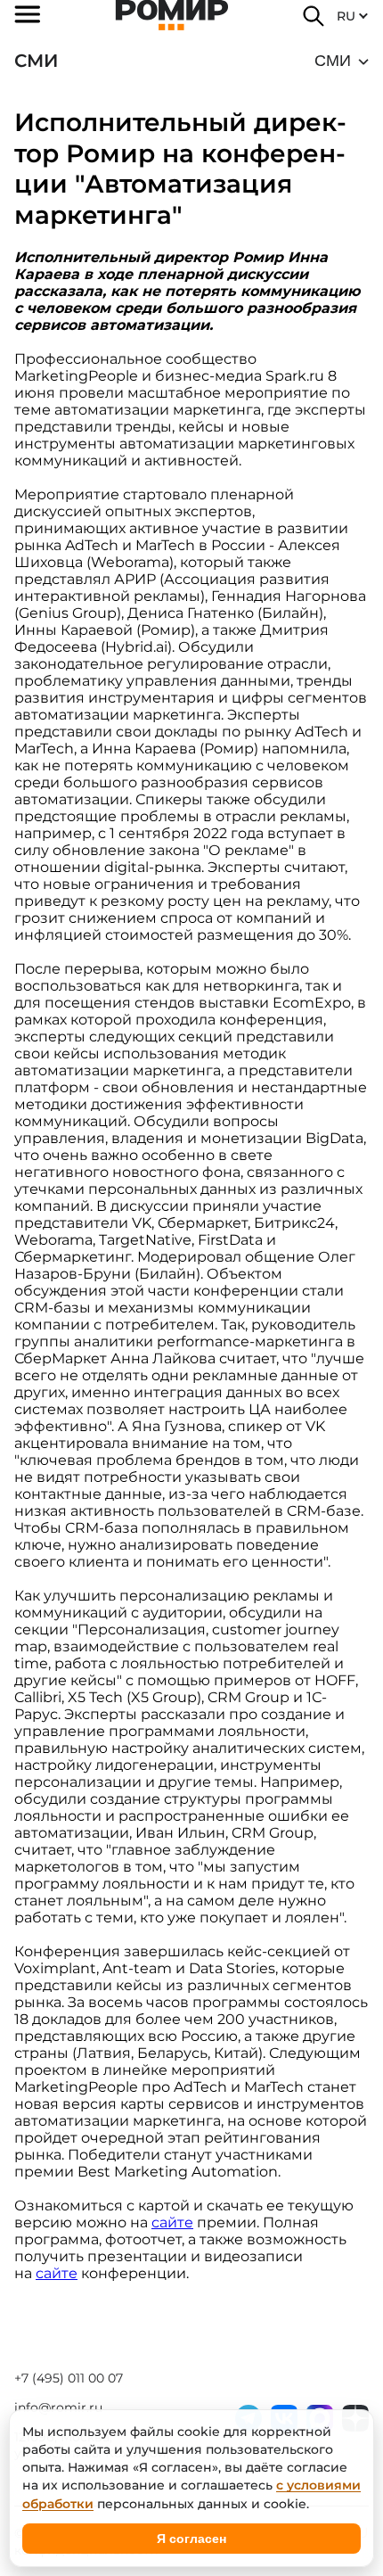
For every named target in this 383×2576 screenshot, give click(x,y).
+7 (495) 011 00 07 (69, 2378)
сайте (172, 2222)
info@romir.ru (58, 2407)
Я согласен (191, 2539)
